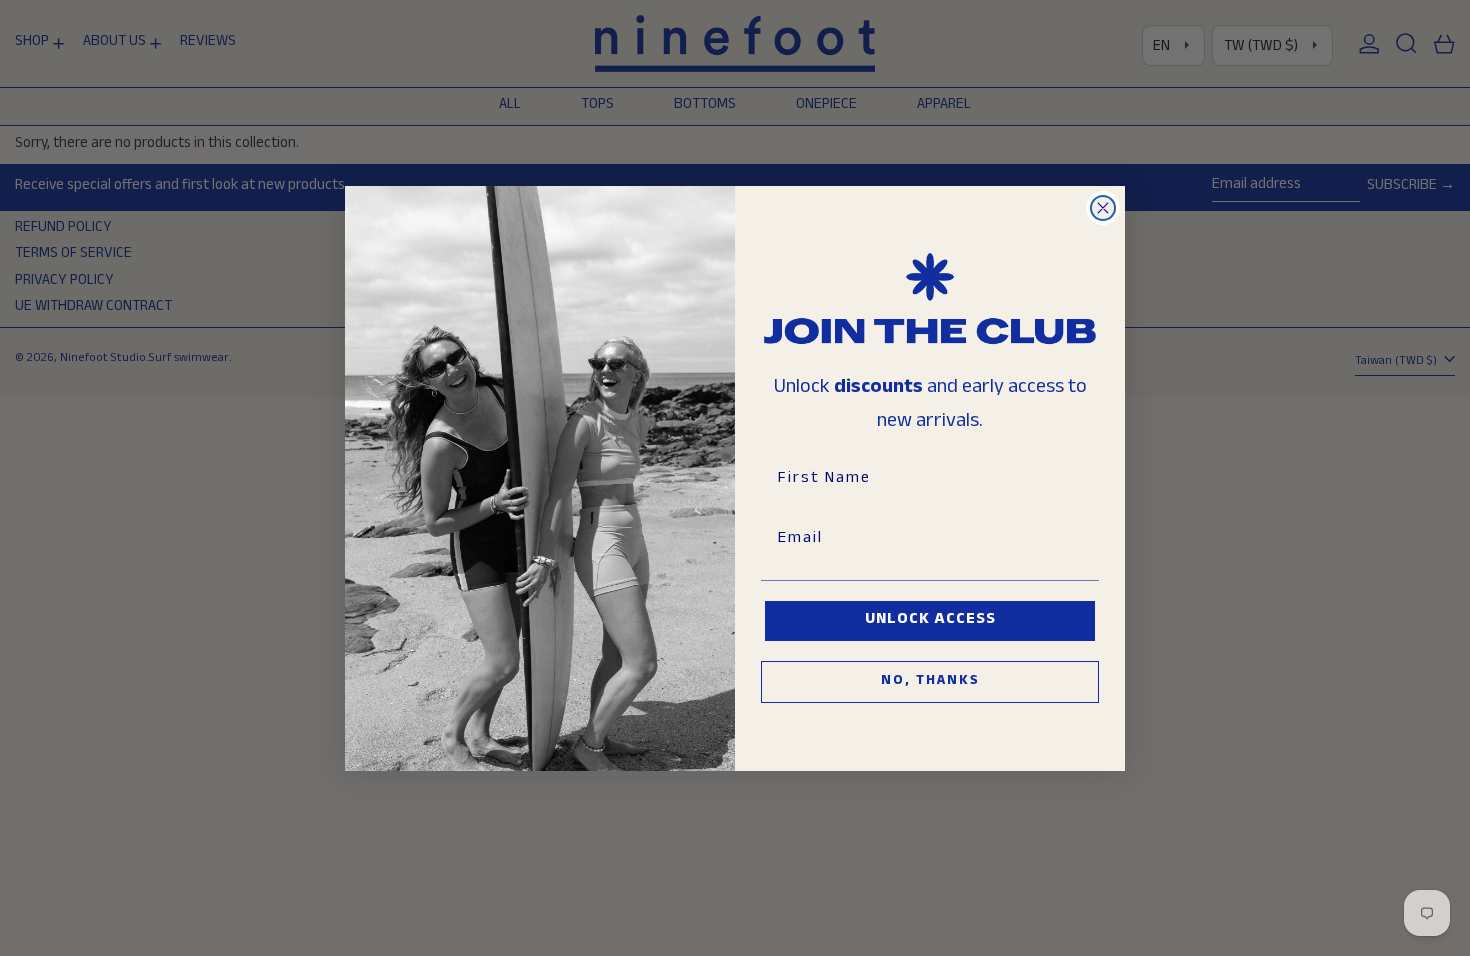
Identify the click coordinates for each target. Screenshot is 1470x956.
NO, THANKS (930, 682)
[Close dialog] (1103, 208)
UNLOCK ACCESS (930, 620)
